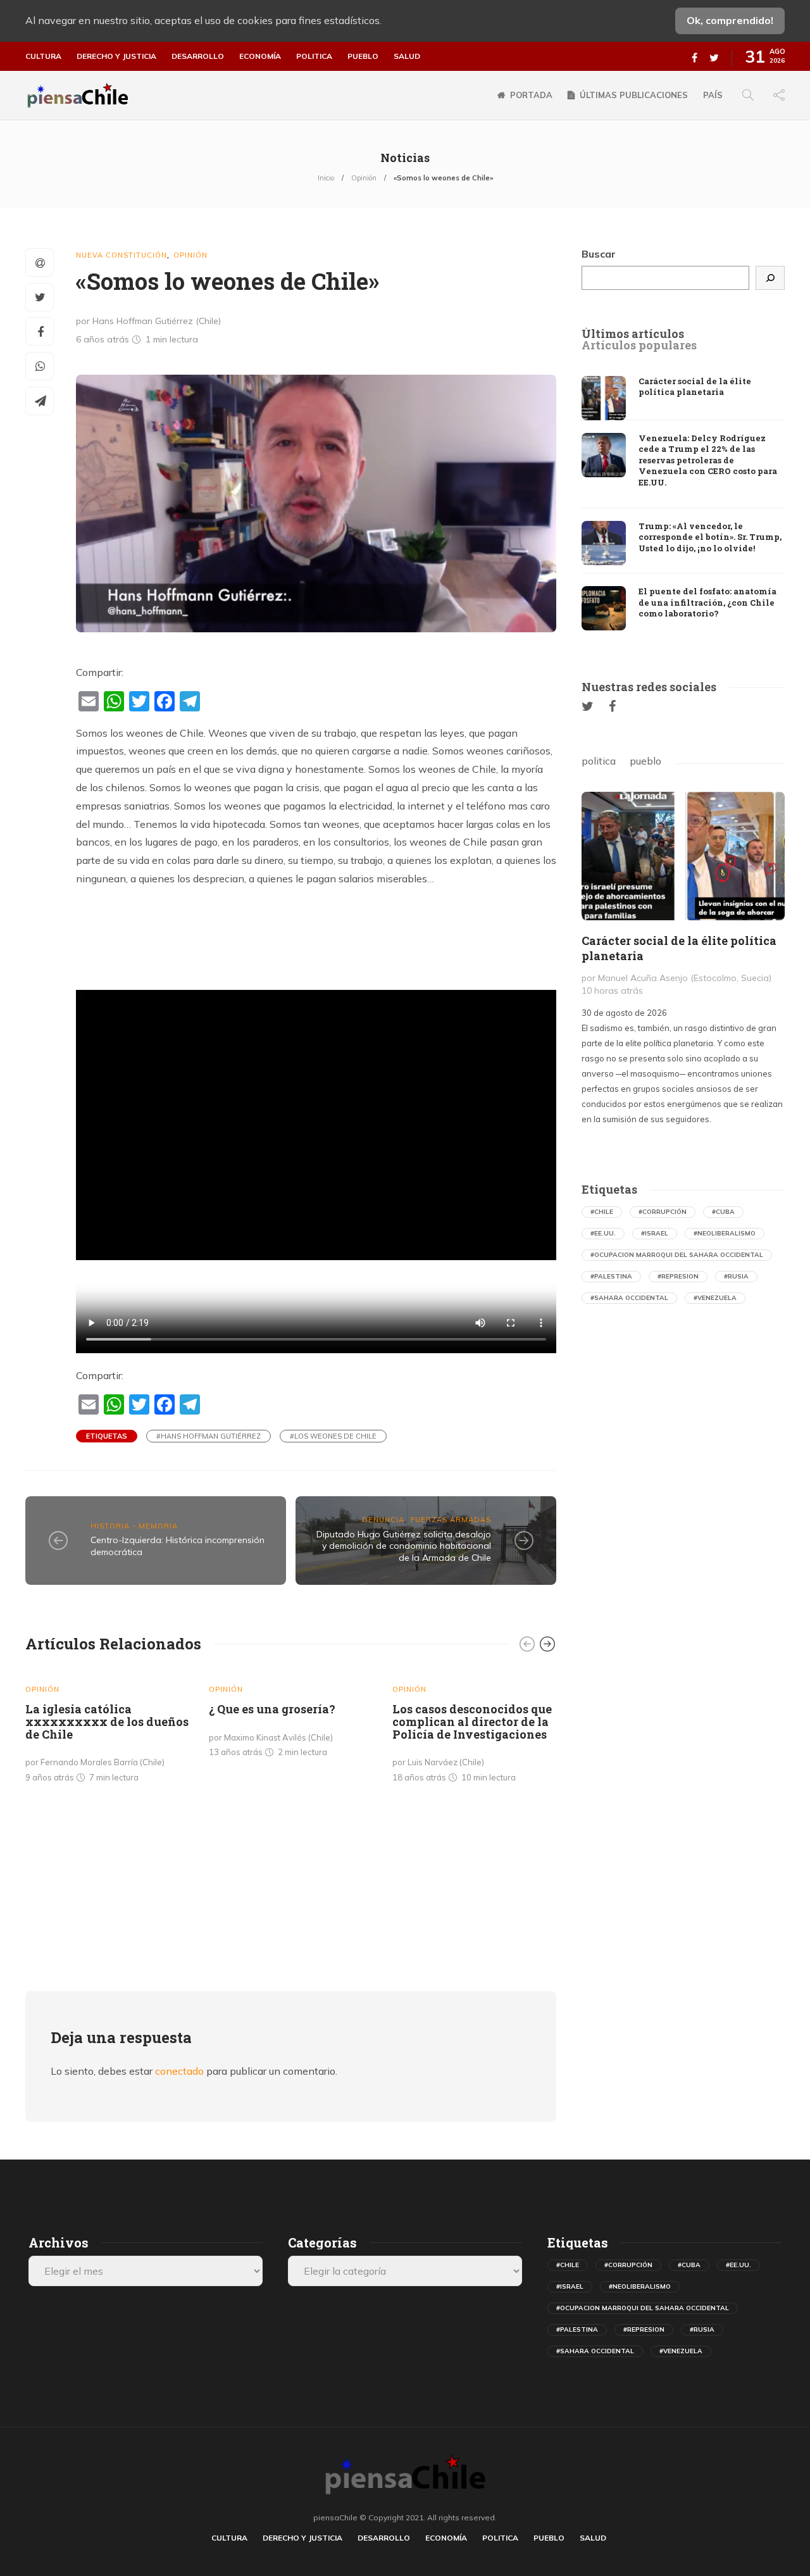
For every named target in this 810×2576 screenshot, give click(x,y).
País (713, 95)
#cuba (723, 1212)
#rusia (736, 1276)
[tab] (633, 334)
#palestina (611, 1276)
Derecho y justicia (116, 56)
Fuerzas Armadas (451, 1520)
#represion (678, 1276)
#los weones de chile (333, 1436)
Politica (314, 56)
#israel (655, 1233)
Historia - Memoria (134, 1526)
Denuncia (383, 1520)
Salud (407, 56)
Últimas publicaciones (634, 95)
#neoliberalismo (725, 1233)
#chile (602, 1212)
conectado (179, 2071)
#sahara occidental (629, 1298)
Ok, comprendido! (730, 20)
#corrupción (663, 1212)
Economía (260, 56)
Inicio (326, 178)
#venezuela (715, 1298)
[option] (108, 1729)
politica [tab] (599, 761)
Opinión (364, 178)
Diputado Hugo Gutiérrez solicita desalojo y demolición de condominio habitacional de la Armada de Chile (404, 1546)
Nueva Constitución (121, 255)
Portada (531, 95)
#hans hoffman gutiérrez (209, 1436)
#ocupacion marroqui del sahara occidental (677, 1255)
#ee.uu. (603, 1233)
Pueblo (363, 56)
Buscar (599, 254)
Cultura (43, 56)
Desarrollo (198, 56)
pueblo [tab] (645, 761)
